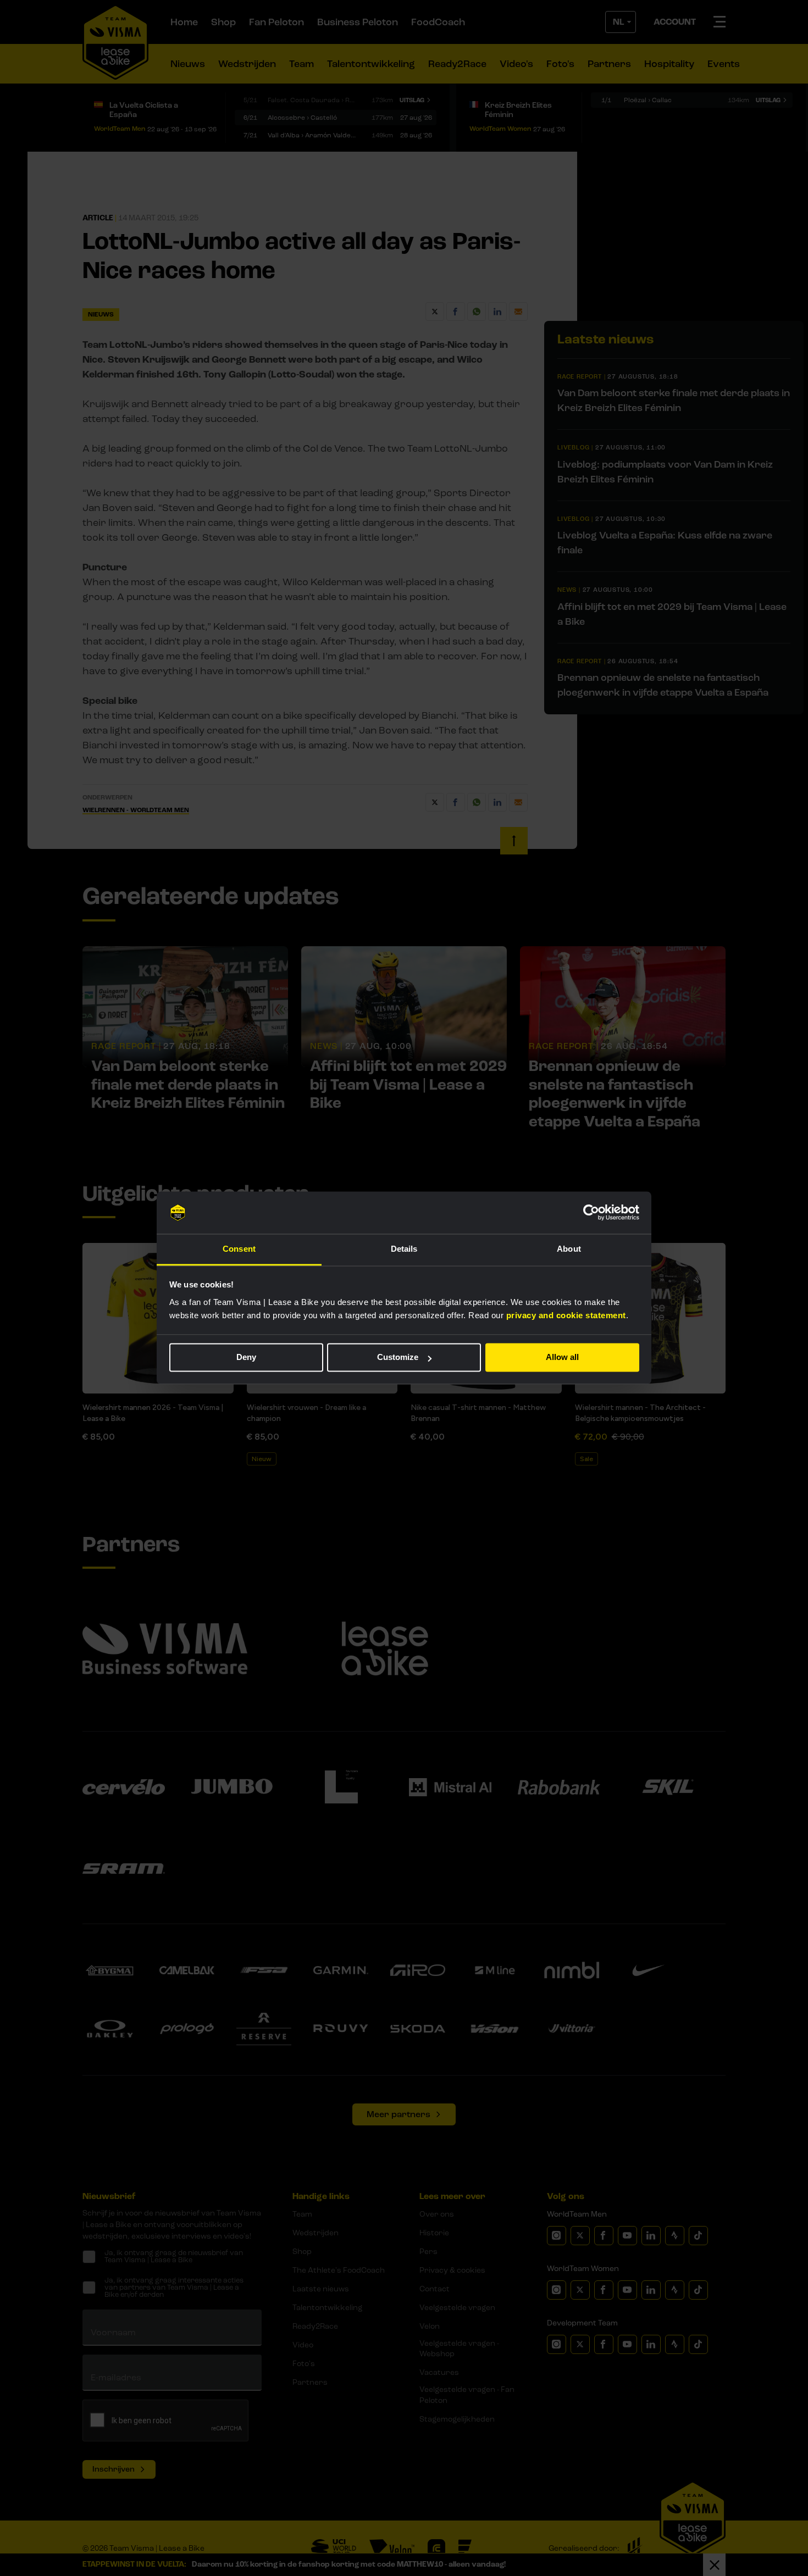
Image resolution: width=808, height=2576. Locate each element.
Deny (246, 1358)
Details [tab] (404, 1249)
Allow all (562, 1358)
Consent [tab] (239, 1249)
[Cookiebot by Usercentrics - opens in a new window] (591, 1213)
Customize (398, 1358)
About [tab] (569, 1249)
